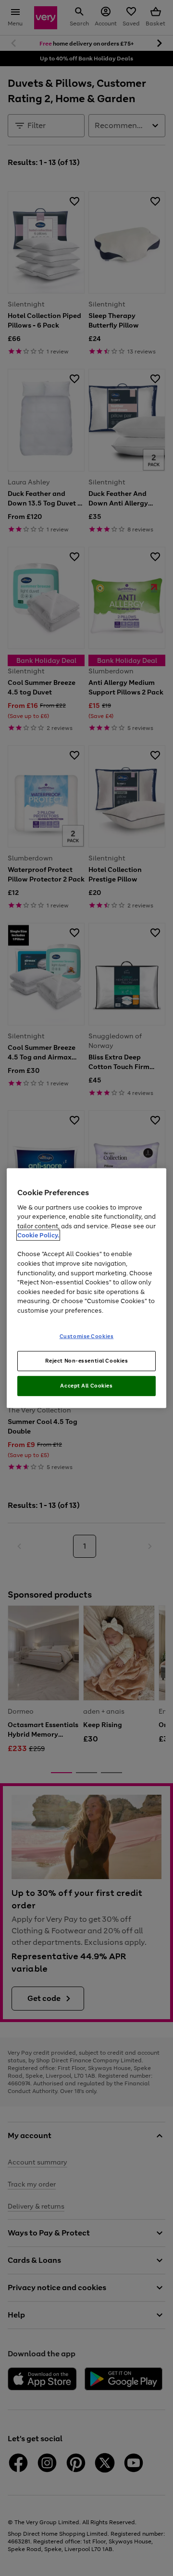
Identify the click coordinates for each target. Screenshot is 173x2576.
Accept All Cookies (86, 1386)
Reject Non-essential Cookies (87, 1361)
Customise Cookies (87, 1336)
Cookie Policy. (38, 1235)
